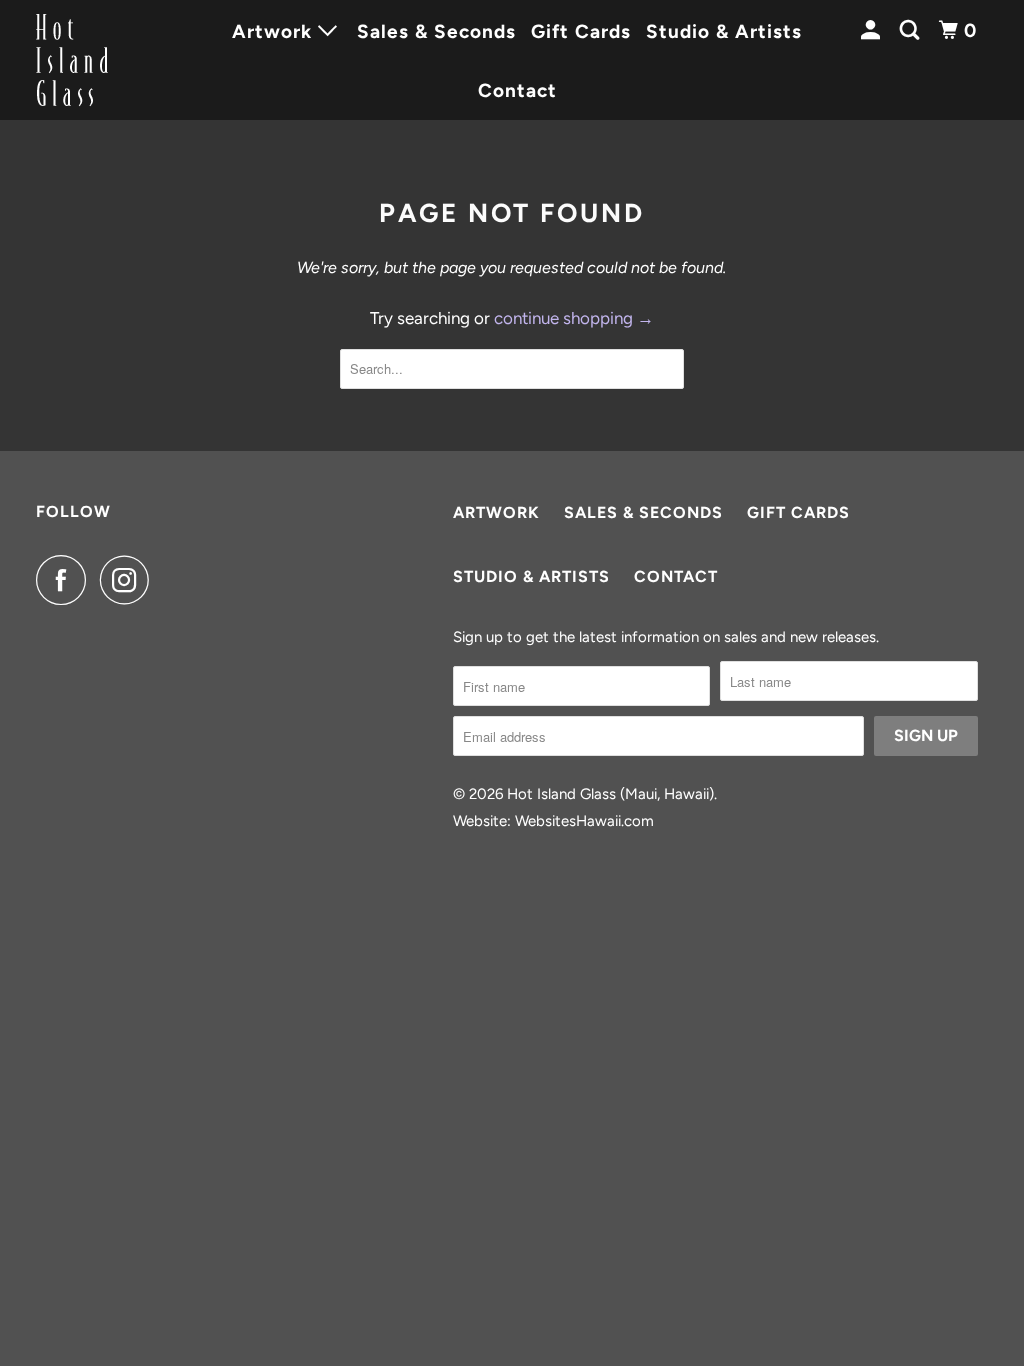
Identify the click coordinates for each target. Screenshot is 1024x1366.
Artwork (496, 512)
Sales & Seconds (436, 31)
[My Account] (873, 30)
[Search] (912, 30)
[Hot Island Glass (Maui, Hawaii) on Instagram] (130, 580)
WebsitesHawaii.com (584, 821)
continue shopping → (574, 318)
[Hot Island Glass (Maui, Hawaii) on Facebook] (66, 580)
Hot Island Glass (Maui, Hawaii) (610, 794)
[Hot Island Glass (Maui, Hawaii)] (107, 60)
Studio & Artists (724, 31)
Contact (517, 90)
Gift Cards (581, 31)
